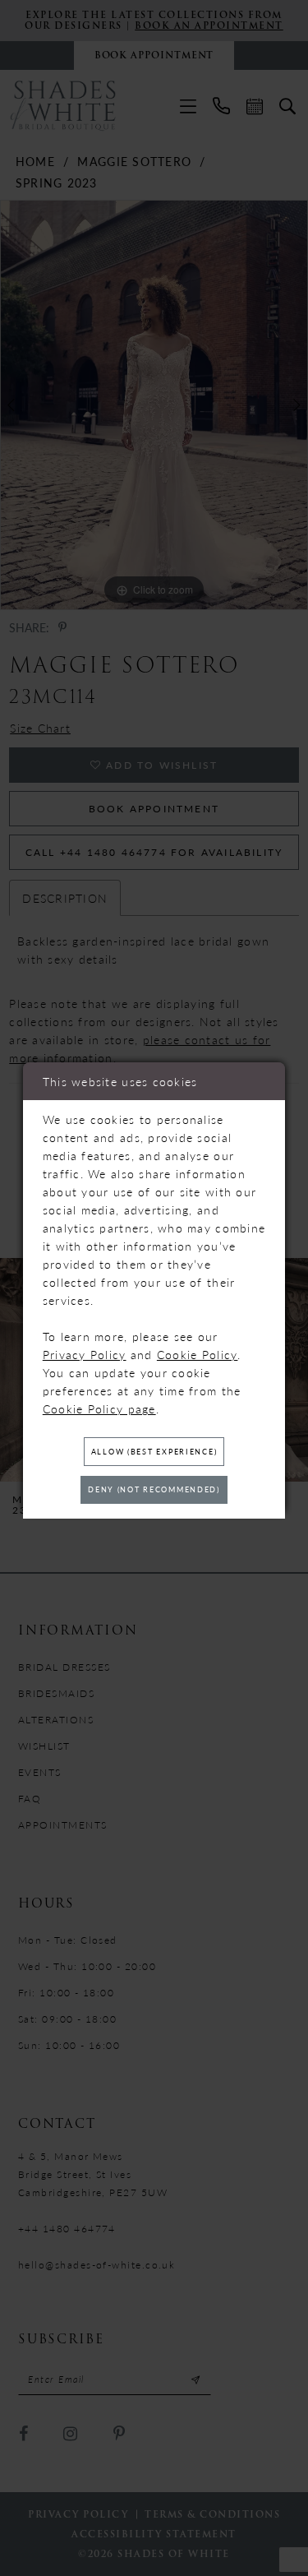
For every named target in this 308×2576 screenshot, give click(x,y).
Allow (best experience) (154, 1452)
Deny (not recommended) (154, 1489)
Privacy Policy (85, 1354)
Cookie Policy (198, 1354)
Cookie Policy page (99, 1408)
